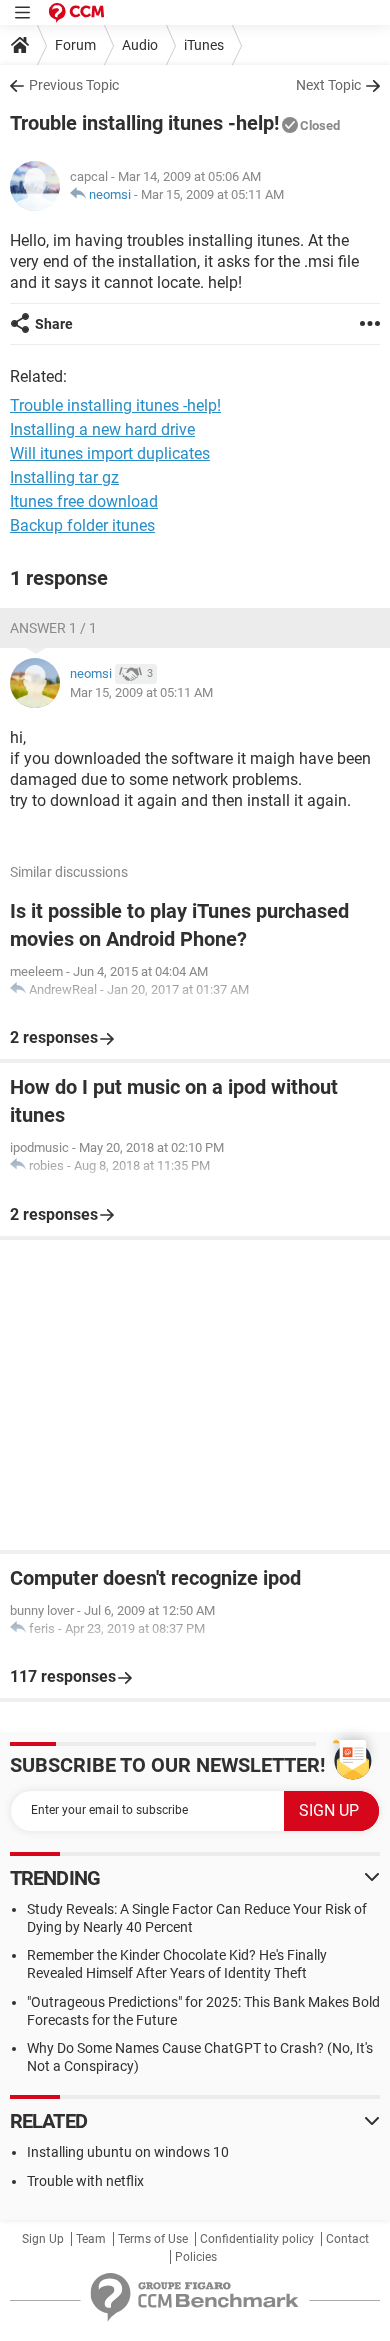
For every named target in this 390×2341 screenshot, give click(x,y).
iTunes (204, 45)
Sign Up (43, 2239)
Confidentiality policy (257, 2239)
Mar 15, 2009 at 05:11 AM (212, 194)
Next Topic (328, 85)
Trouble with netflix (85, 2181)
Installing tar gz (64, 477)
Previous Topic (74, 85)
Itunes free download (84, 501)
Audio (140, 45)
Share (54, 324)
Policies (196, 2257)
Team (91, 2239)
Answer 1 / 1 (53, 628)
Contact (347, 2239)
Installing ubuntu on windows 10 (128, 2152)
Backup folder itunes (82, 525)
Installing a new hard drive (102, 429)
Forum (75, 45)
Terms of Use (153, 2239)
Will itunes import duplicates (110, 453)
